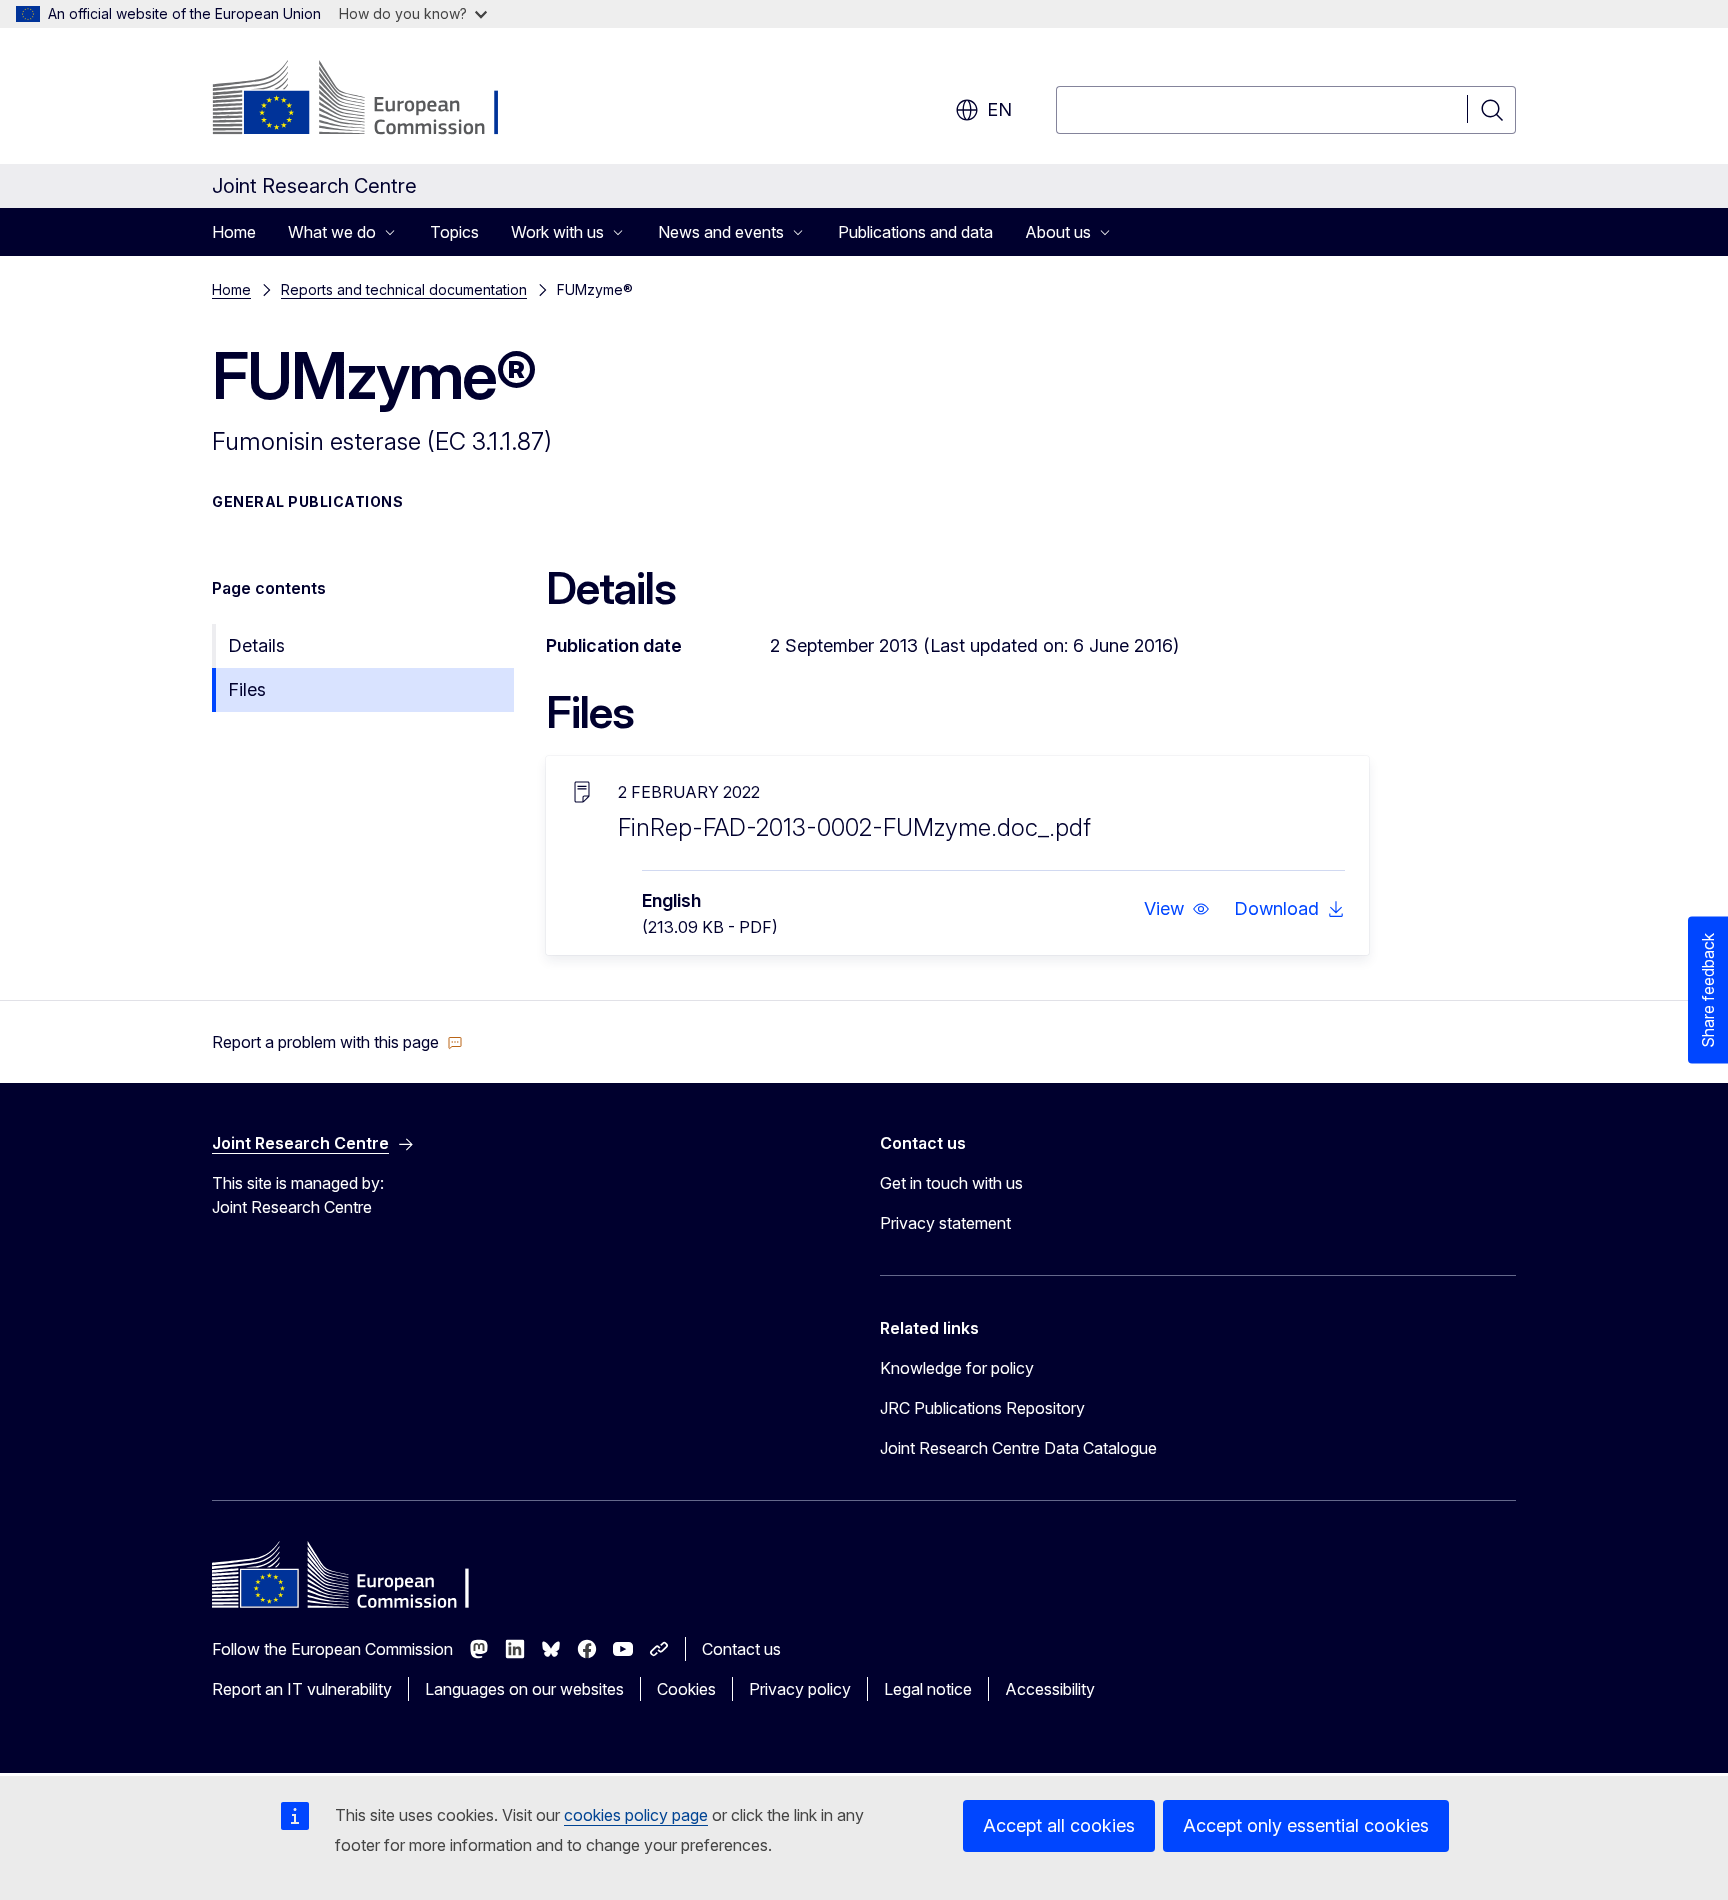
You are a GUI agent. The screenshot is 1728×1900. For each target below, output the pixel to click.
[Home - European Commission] (373, 100)
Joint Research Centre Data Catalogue (1018, 1448)
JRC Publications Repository (982, 1408)
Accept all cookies (1059, 1825)
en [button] (999, 109)
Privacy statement (945, 1223)
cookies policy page (636, 1815)
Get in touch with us (951, 1183)
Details (256, 645)
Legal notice (928, 1689)
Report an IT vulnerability (302, 1689)
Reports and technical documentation (404, 289)
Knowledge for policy (957, 1368)
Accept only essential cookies (1306, 1825)
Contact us (741, 1649)
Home (234, 232)
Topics (454, 232)
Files (247, 689)
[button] (1177, 909)
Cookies (686, 1689)
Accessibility (1050, 1689)
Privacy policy (800, 1689)
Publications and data (915, 232)
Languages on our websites (524, 1689)
